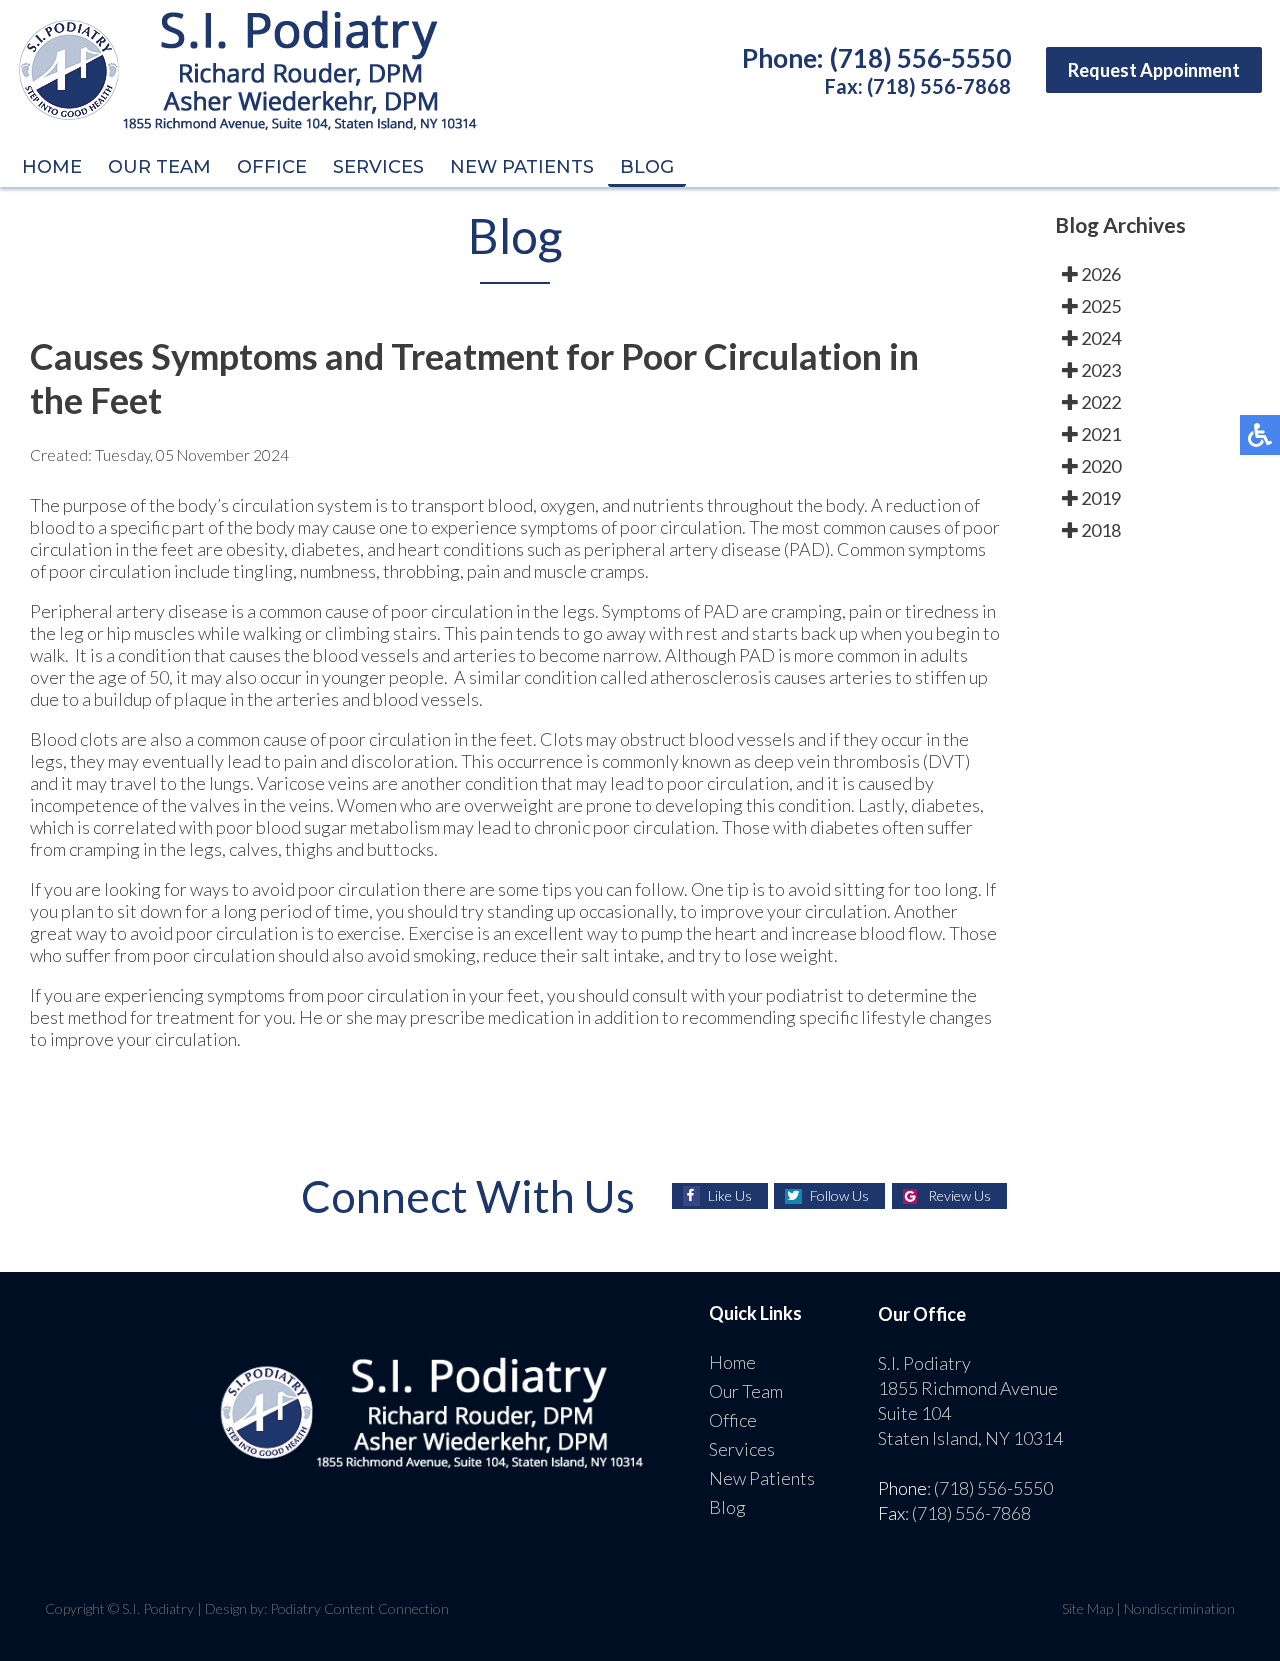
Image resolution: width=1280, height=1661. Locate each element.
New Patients (522, 167)
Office (272, 167)
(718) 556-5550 (920, 58)
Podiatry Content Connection (359, 1608)
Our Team (159, 167)
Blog (647, 167)
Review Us (959, 1195)
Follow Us (839, 1195)
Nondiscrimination (1179, 1608)
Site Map (1087, 1608)
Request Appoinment (1154, 70)
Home (52, 167)
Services (378, 167)
